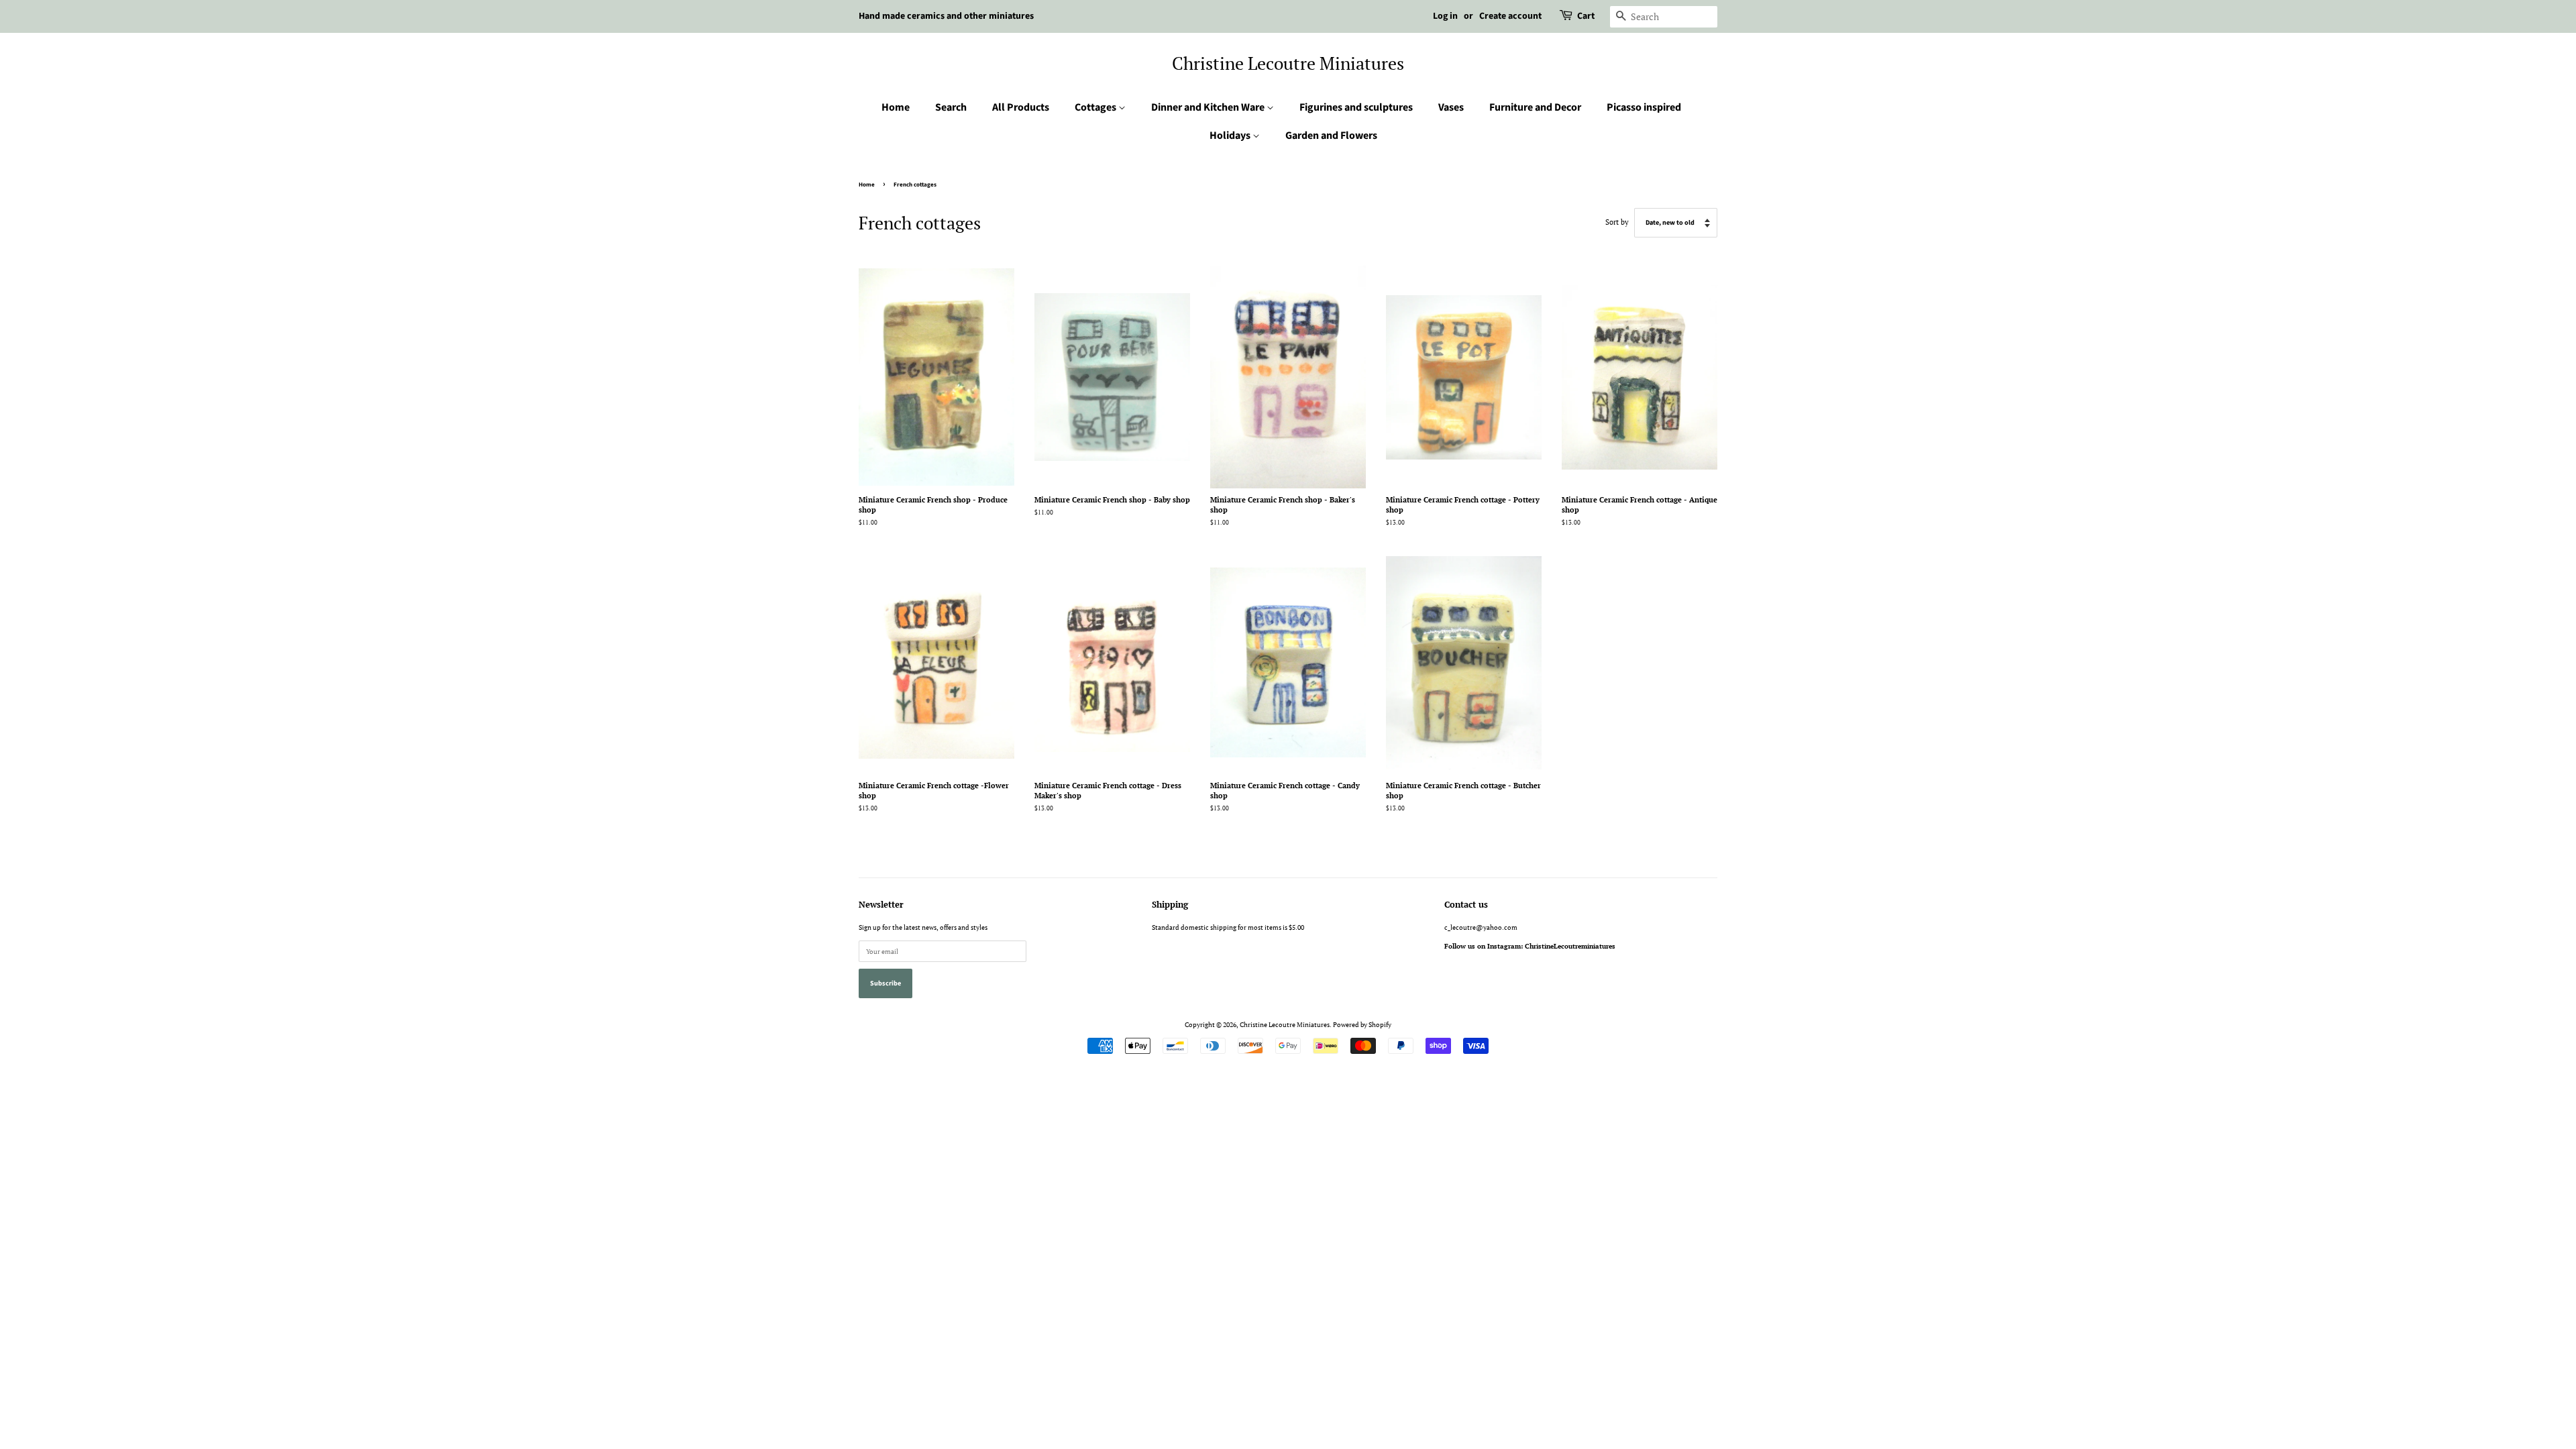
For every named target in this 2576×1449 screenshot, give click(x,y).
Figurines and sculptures (1356, 107)
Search (951, 107)
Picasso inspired (1644, 107)
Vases (1451, 107)
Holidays (1231, 136)
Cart (1586, 16)
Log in (1445, 16)
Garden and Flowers (1331, 136)
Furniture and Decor (1535, 107)
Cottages (1096, 107)
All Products (1021, 107)
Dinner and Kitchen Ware (1209, 107)
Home (896, 107)
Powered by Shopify (1362, 1024)
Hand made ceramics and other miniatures (946, 16)
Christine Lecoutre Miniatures (1288, 63)
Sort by (1617, 222)
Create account (1510, 16)
